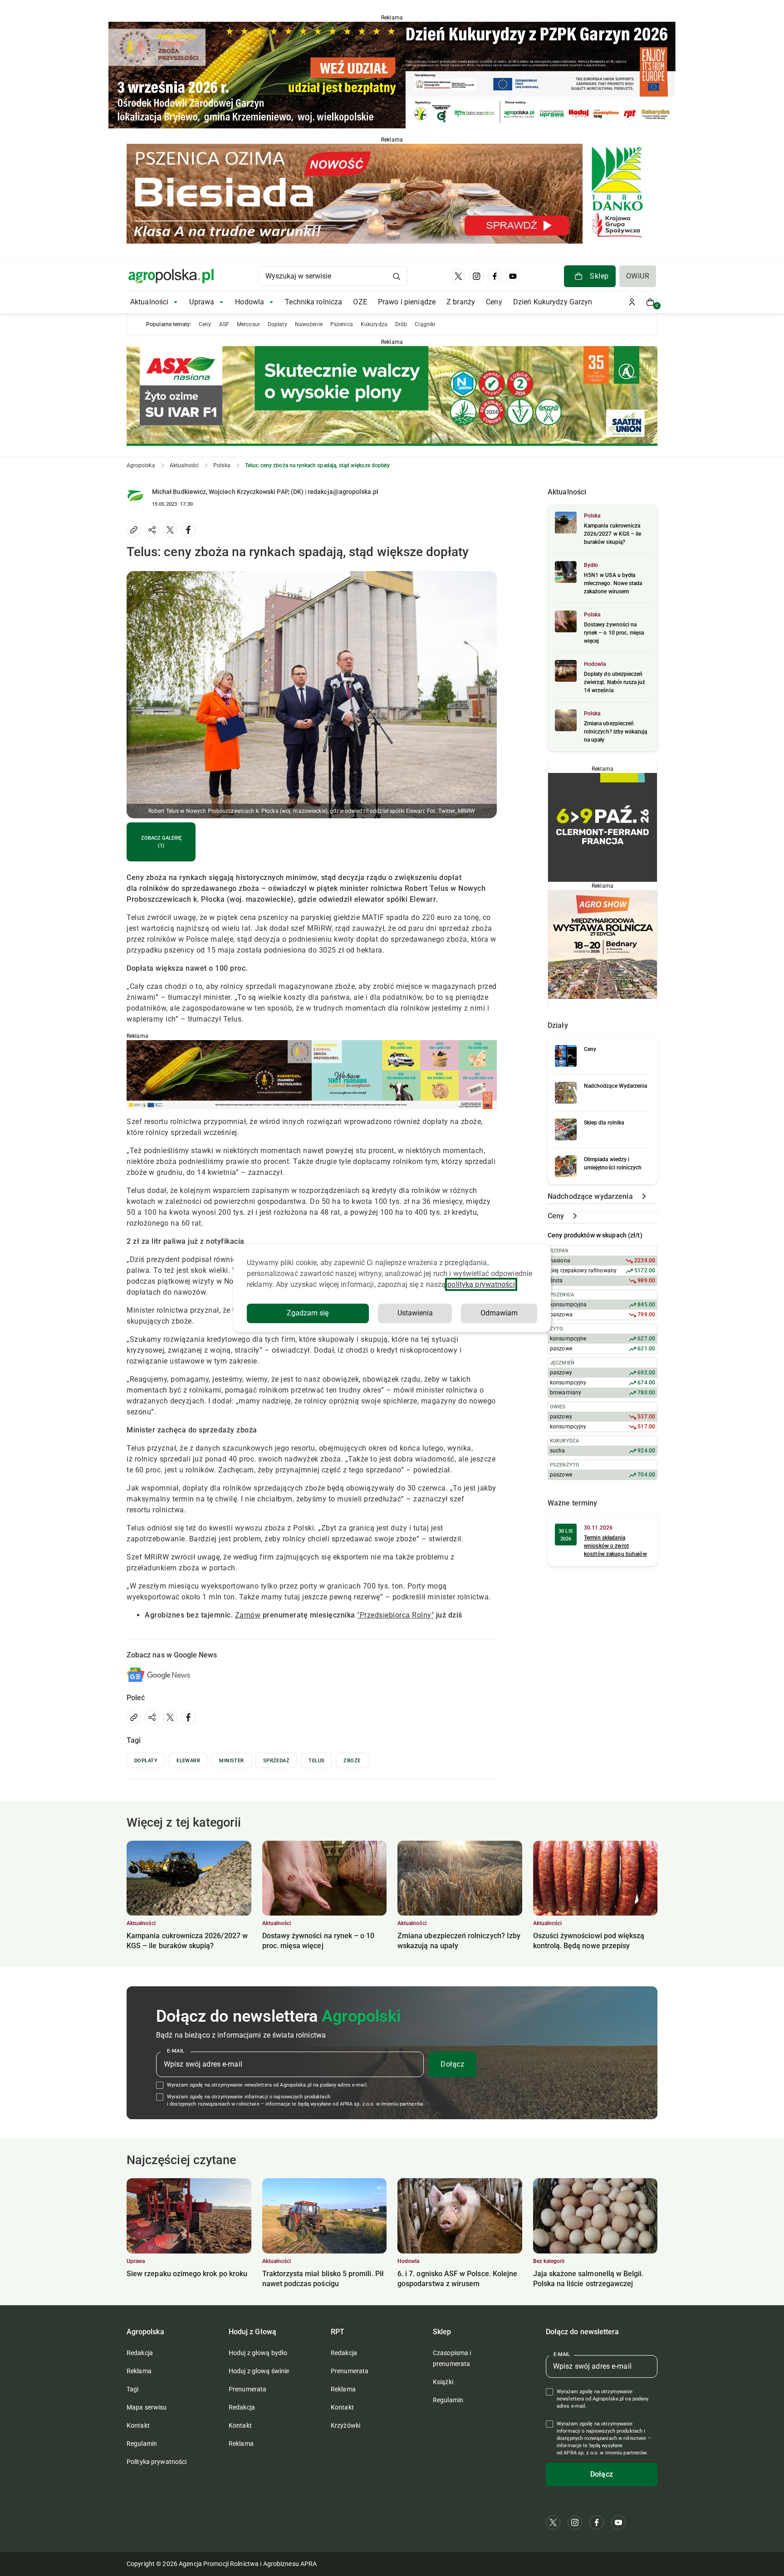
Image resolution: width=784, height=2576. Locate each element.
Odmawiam (499, 1313)
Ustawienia (415, 1313)
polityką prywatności (481, 1284)
